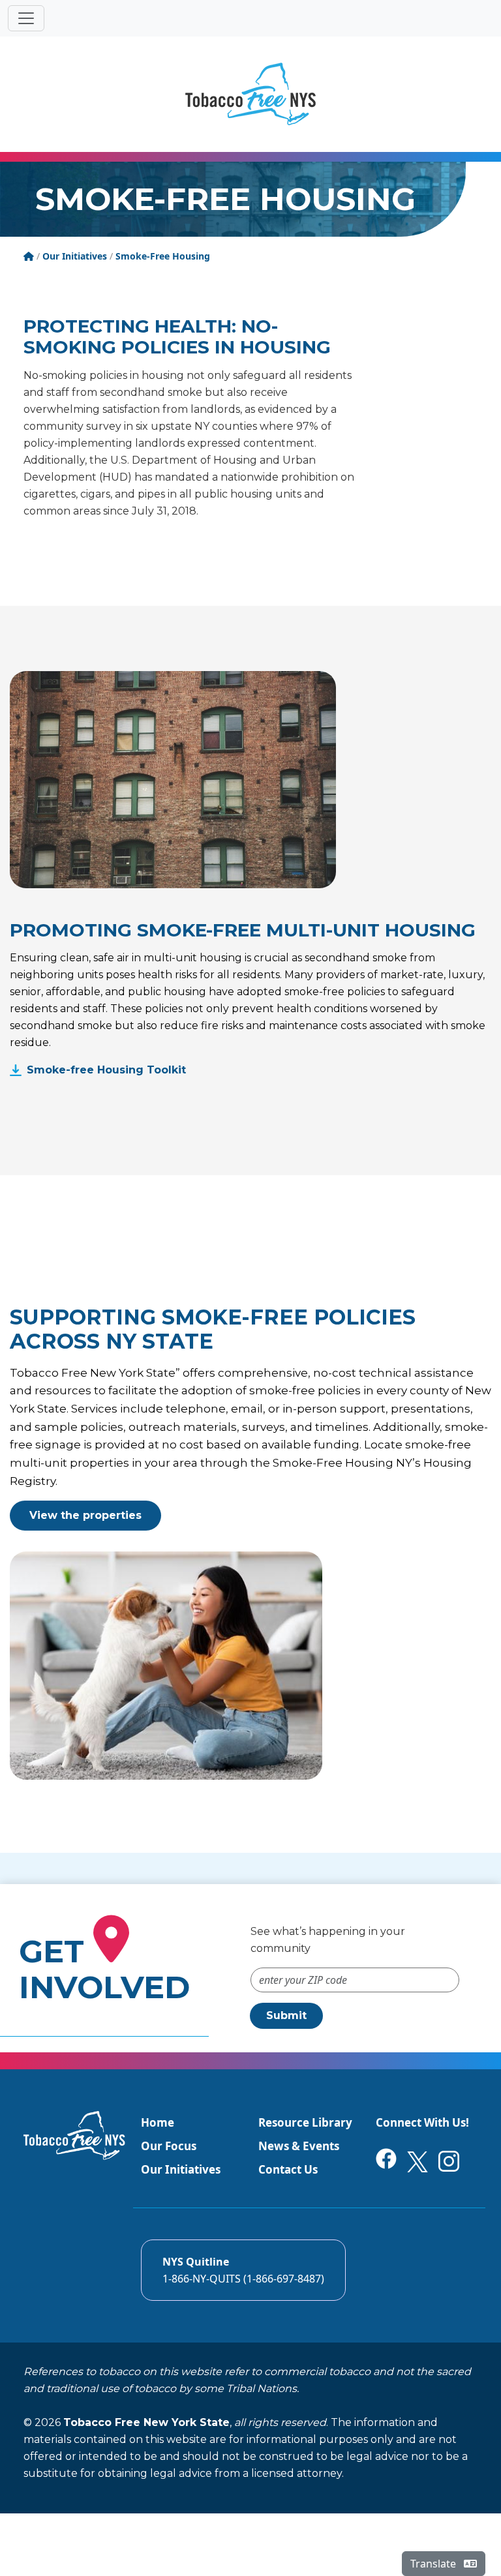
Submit (286, 2015)
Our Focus (169, 2146)
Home (158, 2122)
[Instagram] (449, 2160)
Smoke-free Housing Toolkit (106, 1070)
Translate (434, 2564)
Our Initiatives (181, 2169)
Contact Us (288, 2169)
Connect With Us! (422, 2122)
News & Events (299, 2146)
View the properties (85, 1515)
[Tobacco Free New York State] (250, 94)
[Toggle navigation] (26, 18)
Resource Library (305, 2122)
